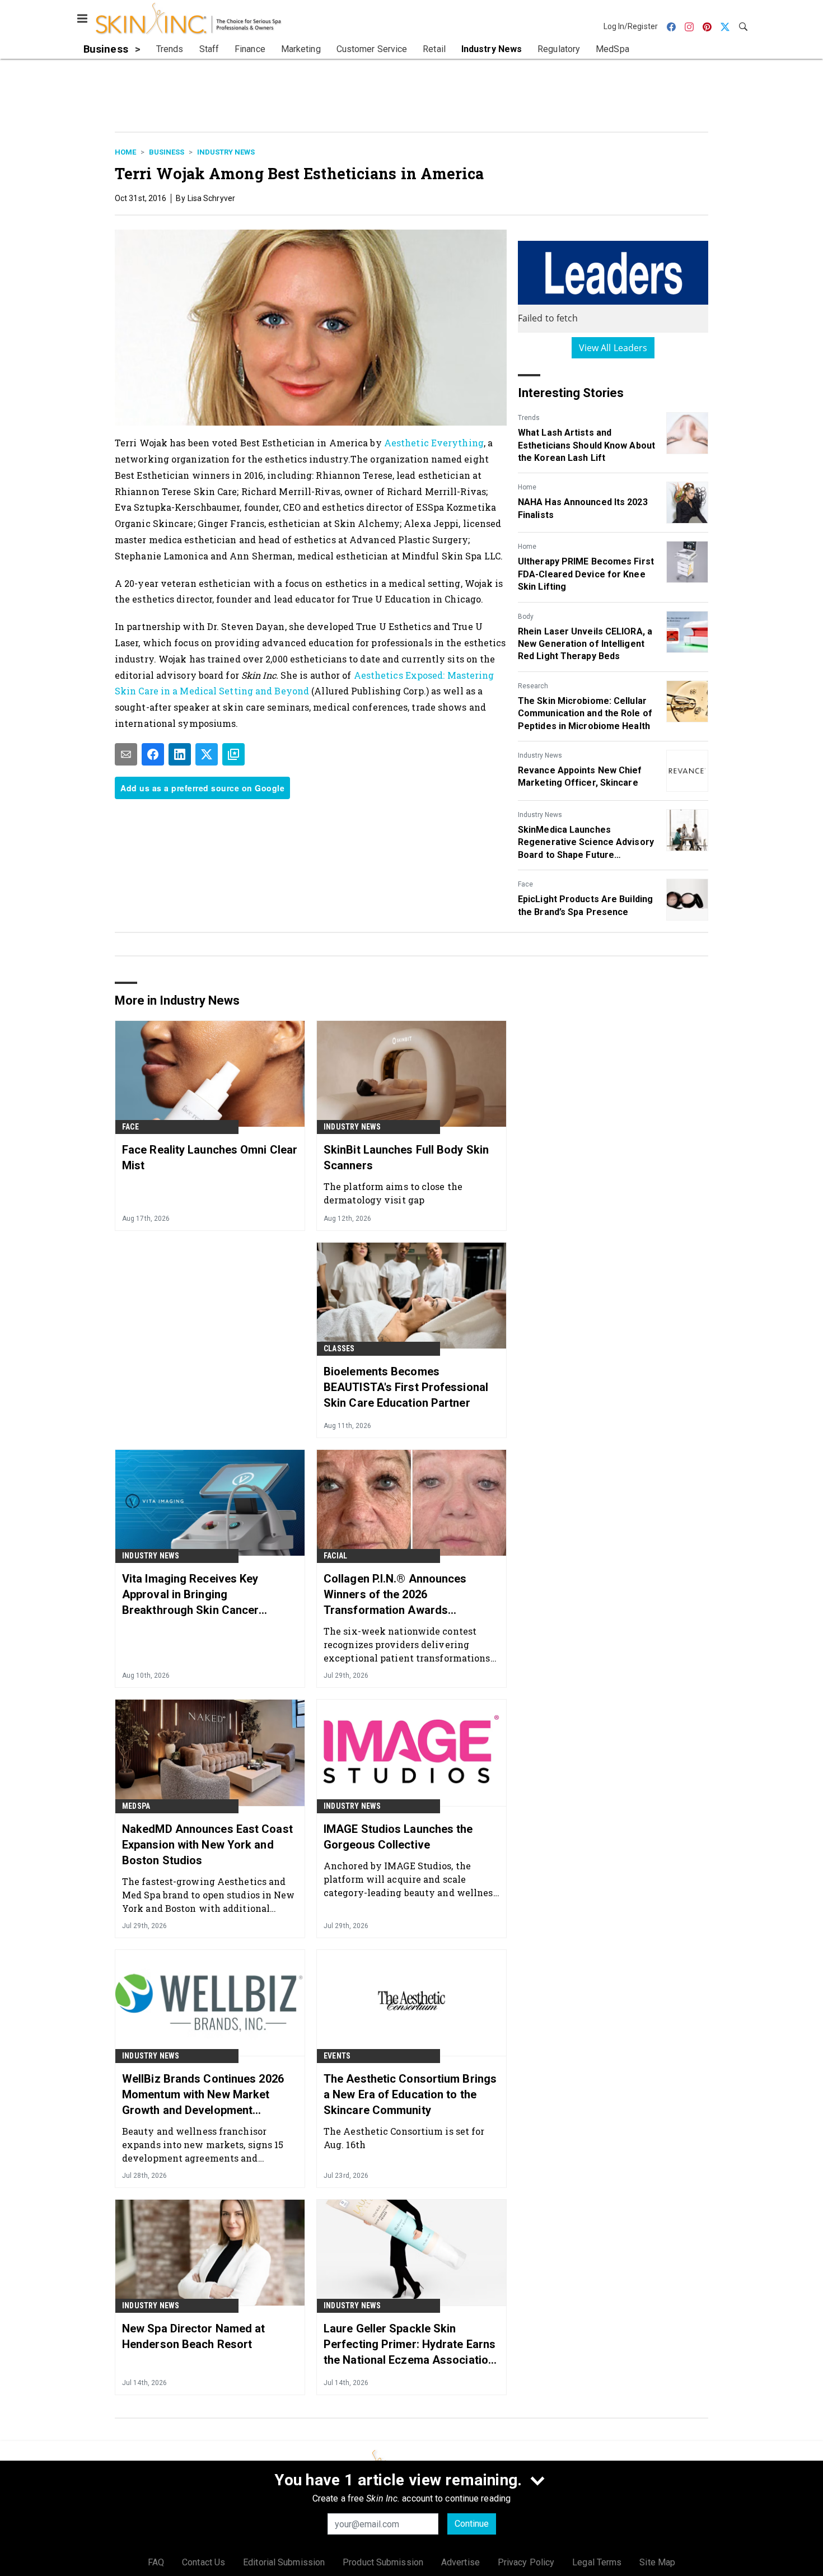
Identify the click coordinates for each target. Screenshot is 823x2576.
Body (526, 617)
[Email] (126, 754)
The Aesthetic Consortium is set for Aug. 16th (404, 2138)
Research (533, 686)
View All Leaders (613, 348)
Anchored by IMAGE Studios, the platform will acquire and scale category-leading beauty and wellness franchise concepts (411, 1879)
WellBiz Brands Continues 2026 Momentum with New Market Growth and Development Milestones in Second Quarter (203, 2095)
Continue (472, 2524)
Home (125, 152)
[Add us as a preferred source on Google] (233, 754)
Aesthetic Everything (434, 443)
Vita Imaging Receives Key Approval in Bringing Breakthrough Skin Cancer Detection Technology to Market (205, 1595)
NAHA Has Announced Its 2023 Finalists (583, 508)
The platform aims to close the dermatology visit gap (393, 1193)
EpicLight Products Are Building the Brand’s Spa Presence (585, 905)
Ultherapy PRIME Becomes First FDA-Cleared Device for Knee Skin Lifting (586, 574)
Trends (529, 418)
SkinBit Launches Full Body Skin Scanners (406, 1158)
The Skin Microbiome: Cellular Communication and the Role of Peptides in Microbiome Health (585, 713)
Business (167, 152)
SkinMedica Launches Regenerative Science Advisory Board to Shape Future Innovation (586, 843)
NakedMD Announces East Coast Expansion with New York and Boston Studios (207, 1845)
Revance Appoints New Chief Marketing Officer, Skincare (580, 776)
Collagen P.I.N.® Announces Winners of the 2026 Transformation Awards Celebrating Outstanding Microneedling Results (395, 1595)
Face (525, 884)
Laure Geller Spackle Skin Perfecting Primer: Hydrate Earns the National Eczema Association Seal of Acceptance (410, 2345)
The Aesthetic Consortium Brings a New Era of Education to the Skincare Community (410, 2094)
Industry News (226, 152)
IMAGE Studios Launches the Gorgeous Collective (398, 1837)
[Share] (153, 754)
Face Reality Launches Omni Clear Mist (210, 1158)
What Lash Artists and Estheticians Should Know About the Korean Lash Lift (586, 445)
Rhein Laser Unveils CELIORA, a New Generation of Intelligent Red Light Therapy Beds (585, 644)
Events (337, 2056)
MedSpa (136, 1806)
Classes (339, 1348)
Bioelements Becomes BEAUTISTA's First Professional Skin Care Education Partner (406, 1387)
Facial (335, 1556)
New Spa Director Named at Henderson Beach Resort (194, 2336)
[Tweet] (207, 754)
